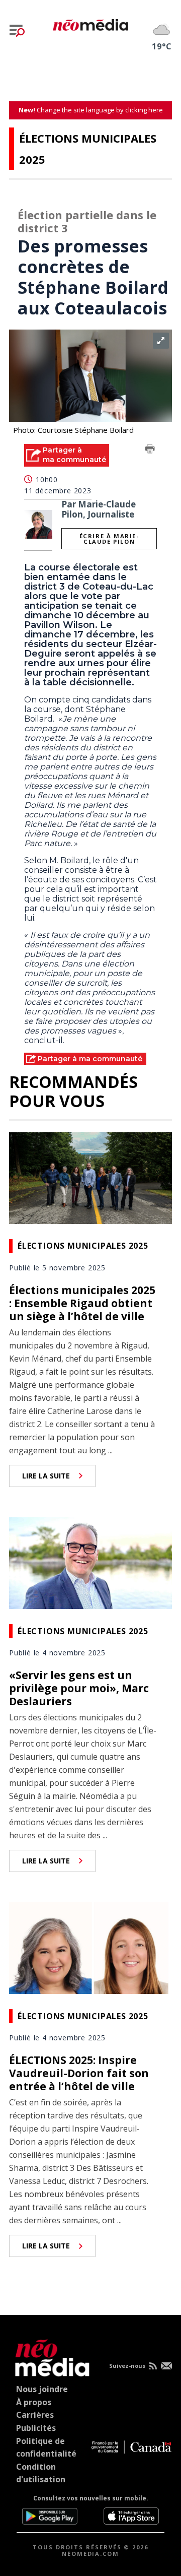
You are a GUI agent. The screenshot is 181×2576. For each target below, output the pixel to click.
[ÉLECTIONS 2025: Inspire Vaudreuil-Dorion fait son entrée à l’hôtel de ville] (90, 1947)
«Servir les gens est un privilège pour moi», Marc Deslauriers (79, 1688)
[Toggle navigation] (17, 31)
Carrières (35, 2415)
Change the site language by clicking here (91, 110)
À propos (34, 2402)
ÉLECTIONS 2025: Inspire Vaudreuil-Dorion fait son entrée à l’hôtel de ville (79, 2073)
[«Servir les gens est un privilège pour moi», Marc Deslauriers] (90, 1562)
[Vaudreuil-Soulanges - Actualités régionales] (90, 23)
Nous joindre (42, 2389)
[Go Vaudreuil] (50, 2356)
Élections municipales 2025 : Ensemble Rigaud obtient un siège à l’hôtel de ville (82, 1303)
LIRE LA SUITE (46, 1476)
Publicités (36, 2428)
